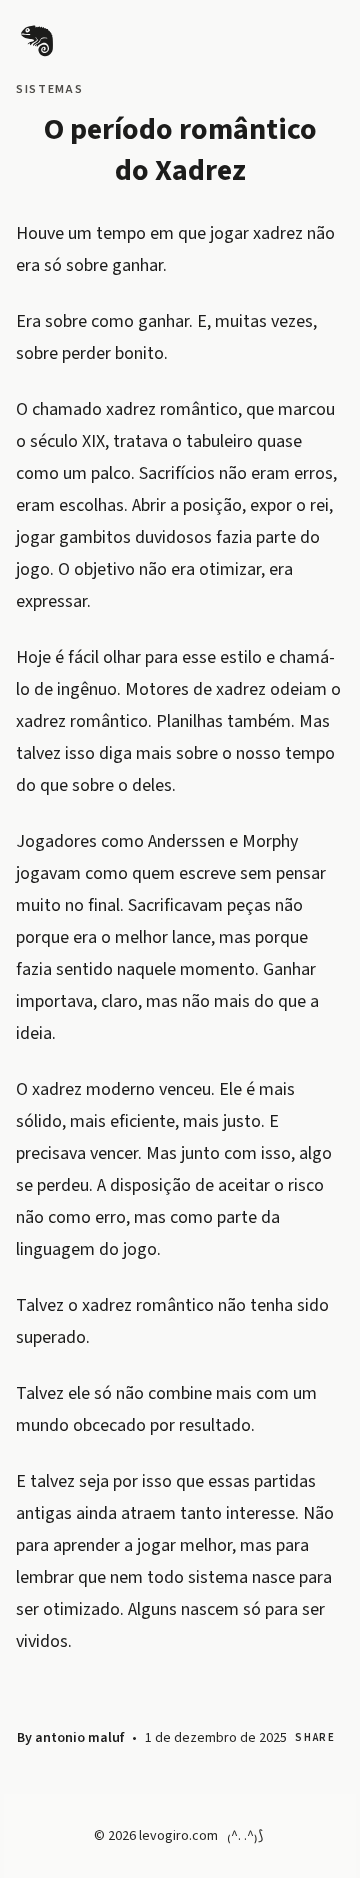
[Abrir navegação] (260, 38)
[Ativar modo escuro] (304, 38)
